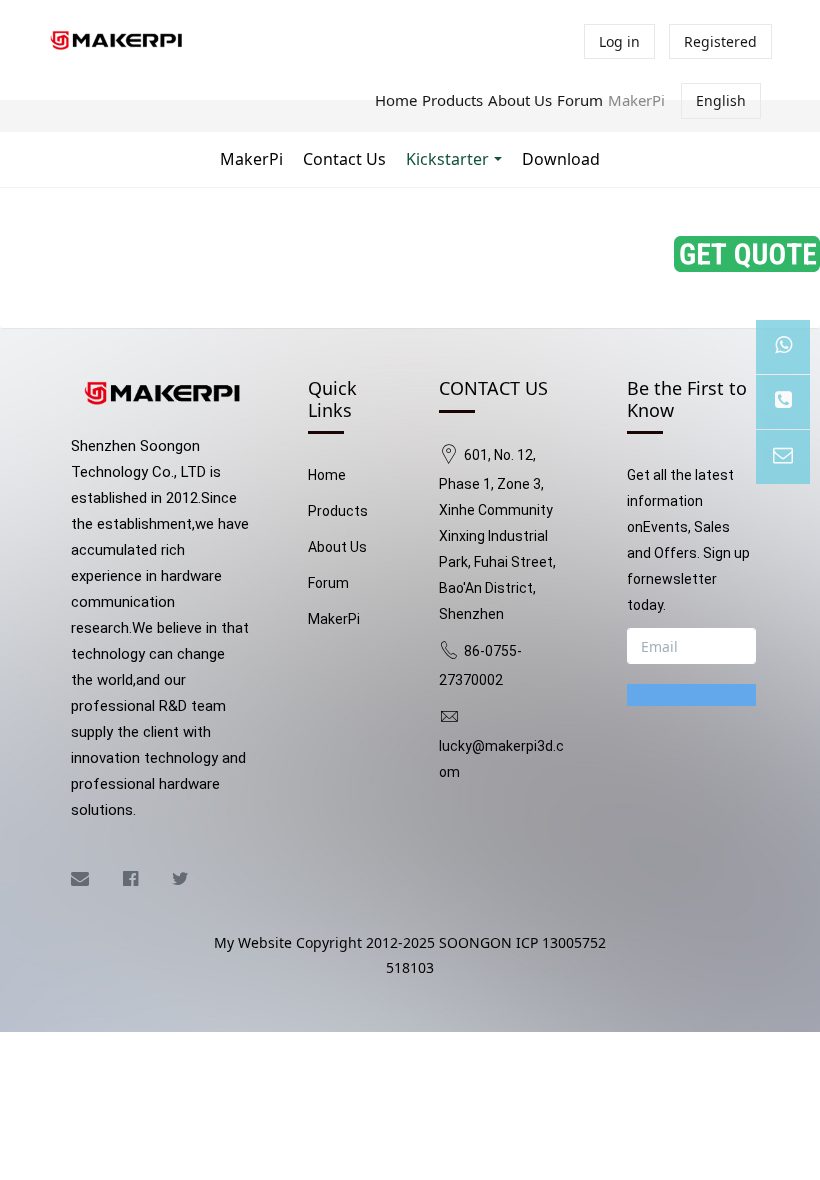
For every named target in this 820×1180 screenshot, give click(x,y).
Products (452, 100)
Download (561, 159)
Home (396, 100)
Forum (580, 100)
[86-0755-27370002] (783, 402)
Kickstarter (447, 159)
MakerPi (636, 100)
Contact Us (344, 159)
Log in (619, 41)
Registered (720, 41)
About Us (520, 100)
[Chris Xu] (783, 347)
